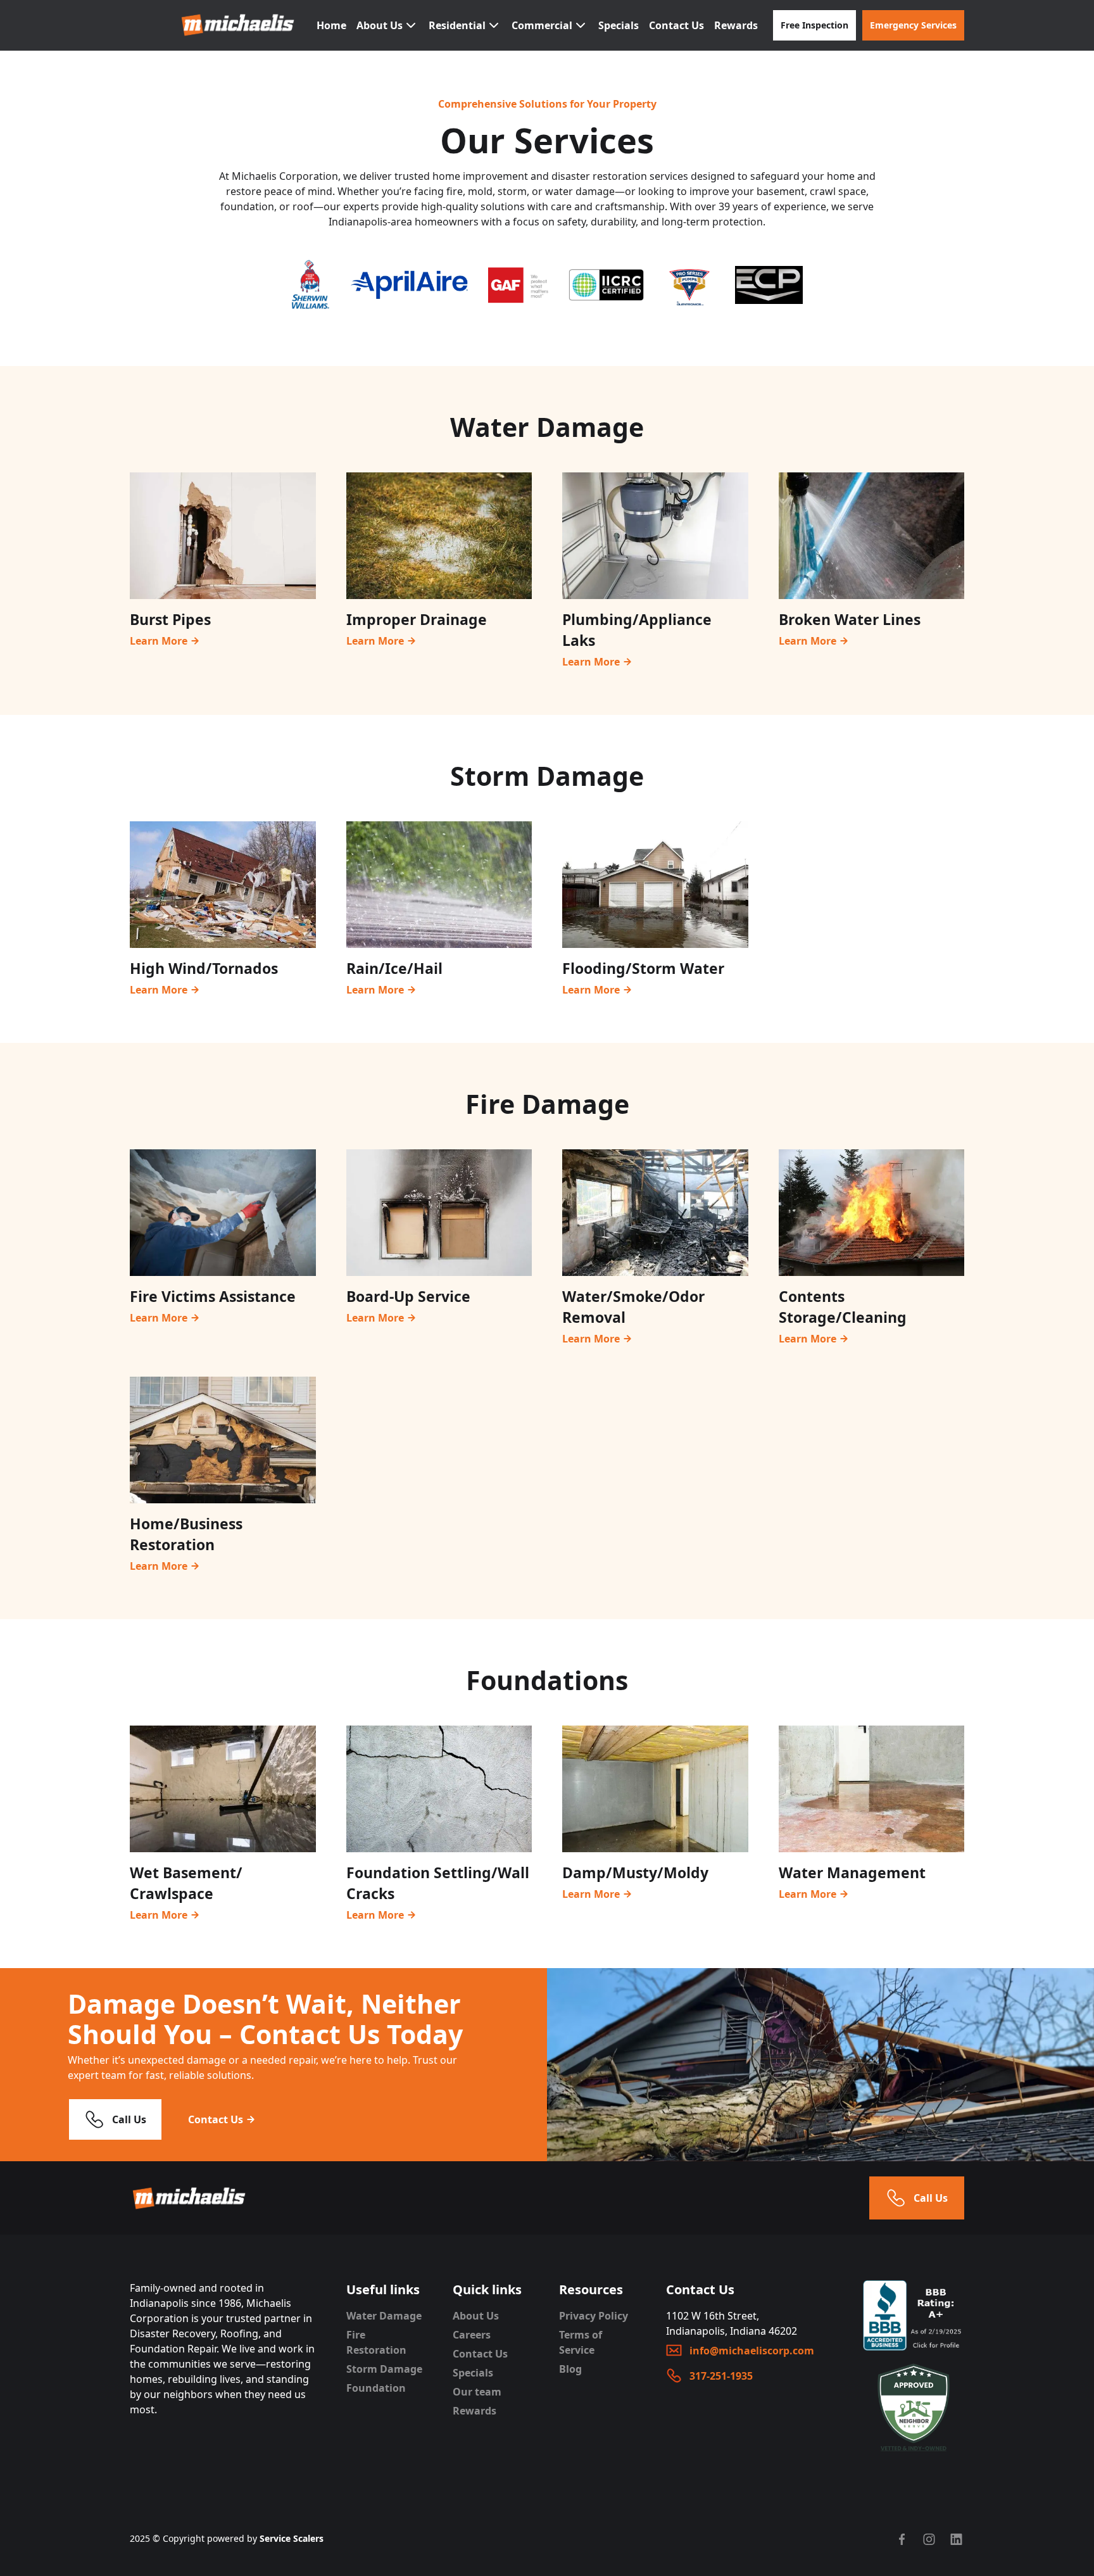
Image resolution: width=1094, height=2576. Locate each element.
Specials (619, 25)
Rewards (736, 25)
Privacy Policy (594, 2316)
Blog (570, 2369)
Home (331, 25)
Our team (477, 2392)
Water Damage (384, 2316)
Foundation (376, 2388)
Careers (472, 2335)
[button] (387, 25)
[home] (239, 25)
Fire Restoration (376, 2342)
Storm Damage (384, 2369)
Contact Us (676, 25)
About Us (476, 2316)
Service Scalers (292, 2538)
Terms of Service (581, 2342)
